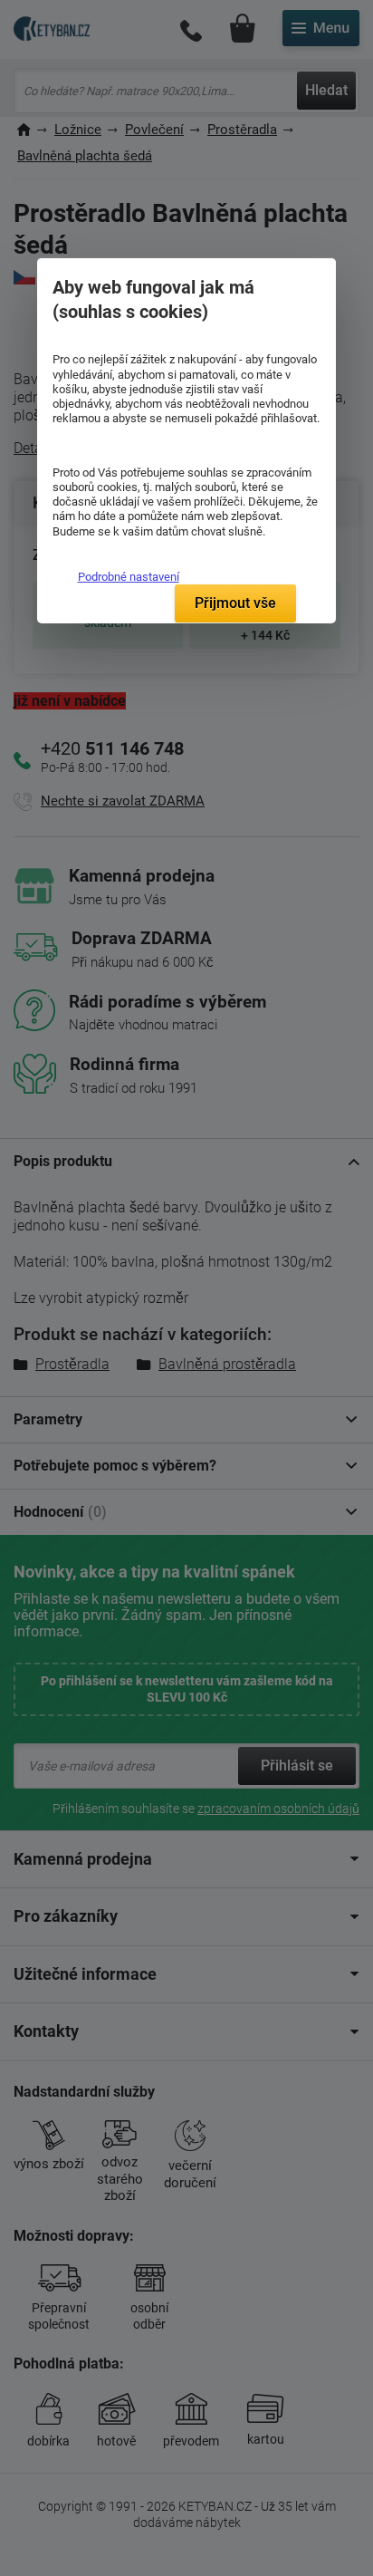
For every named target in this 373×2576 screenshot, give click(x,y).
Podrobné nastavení (128, 577)
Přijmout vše (235, 603)
